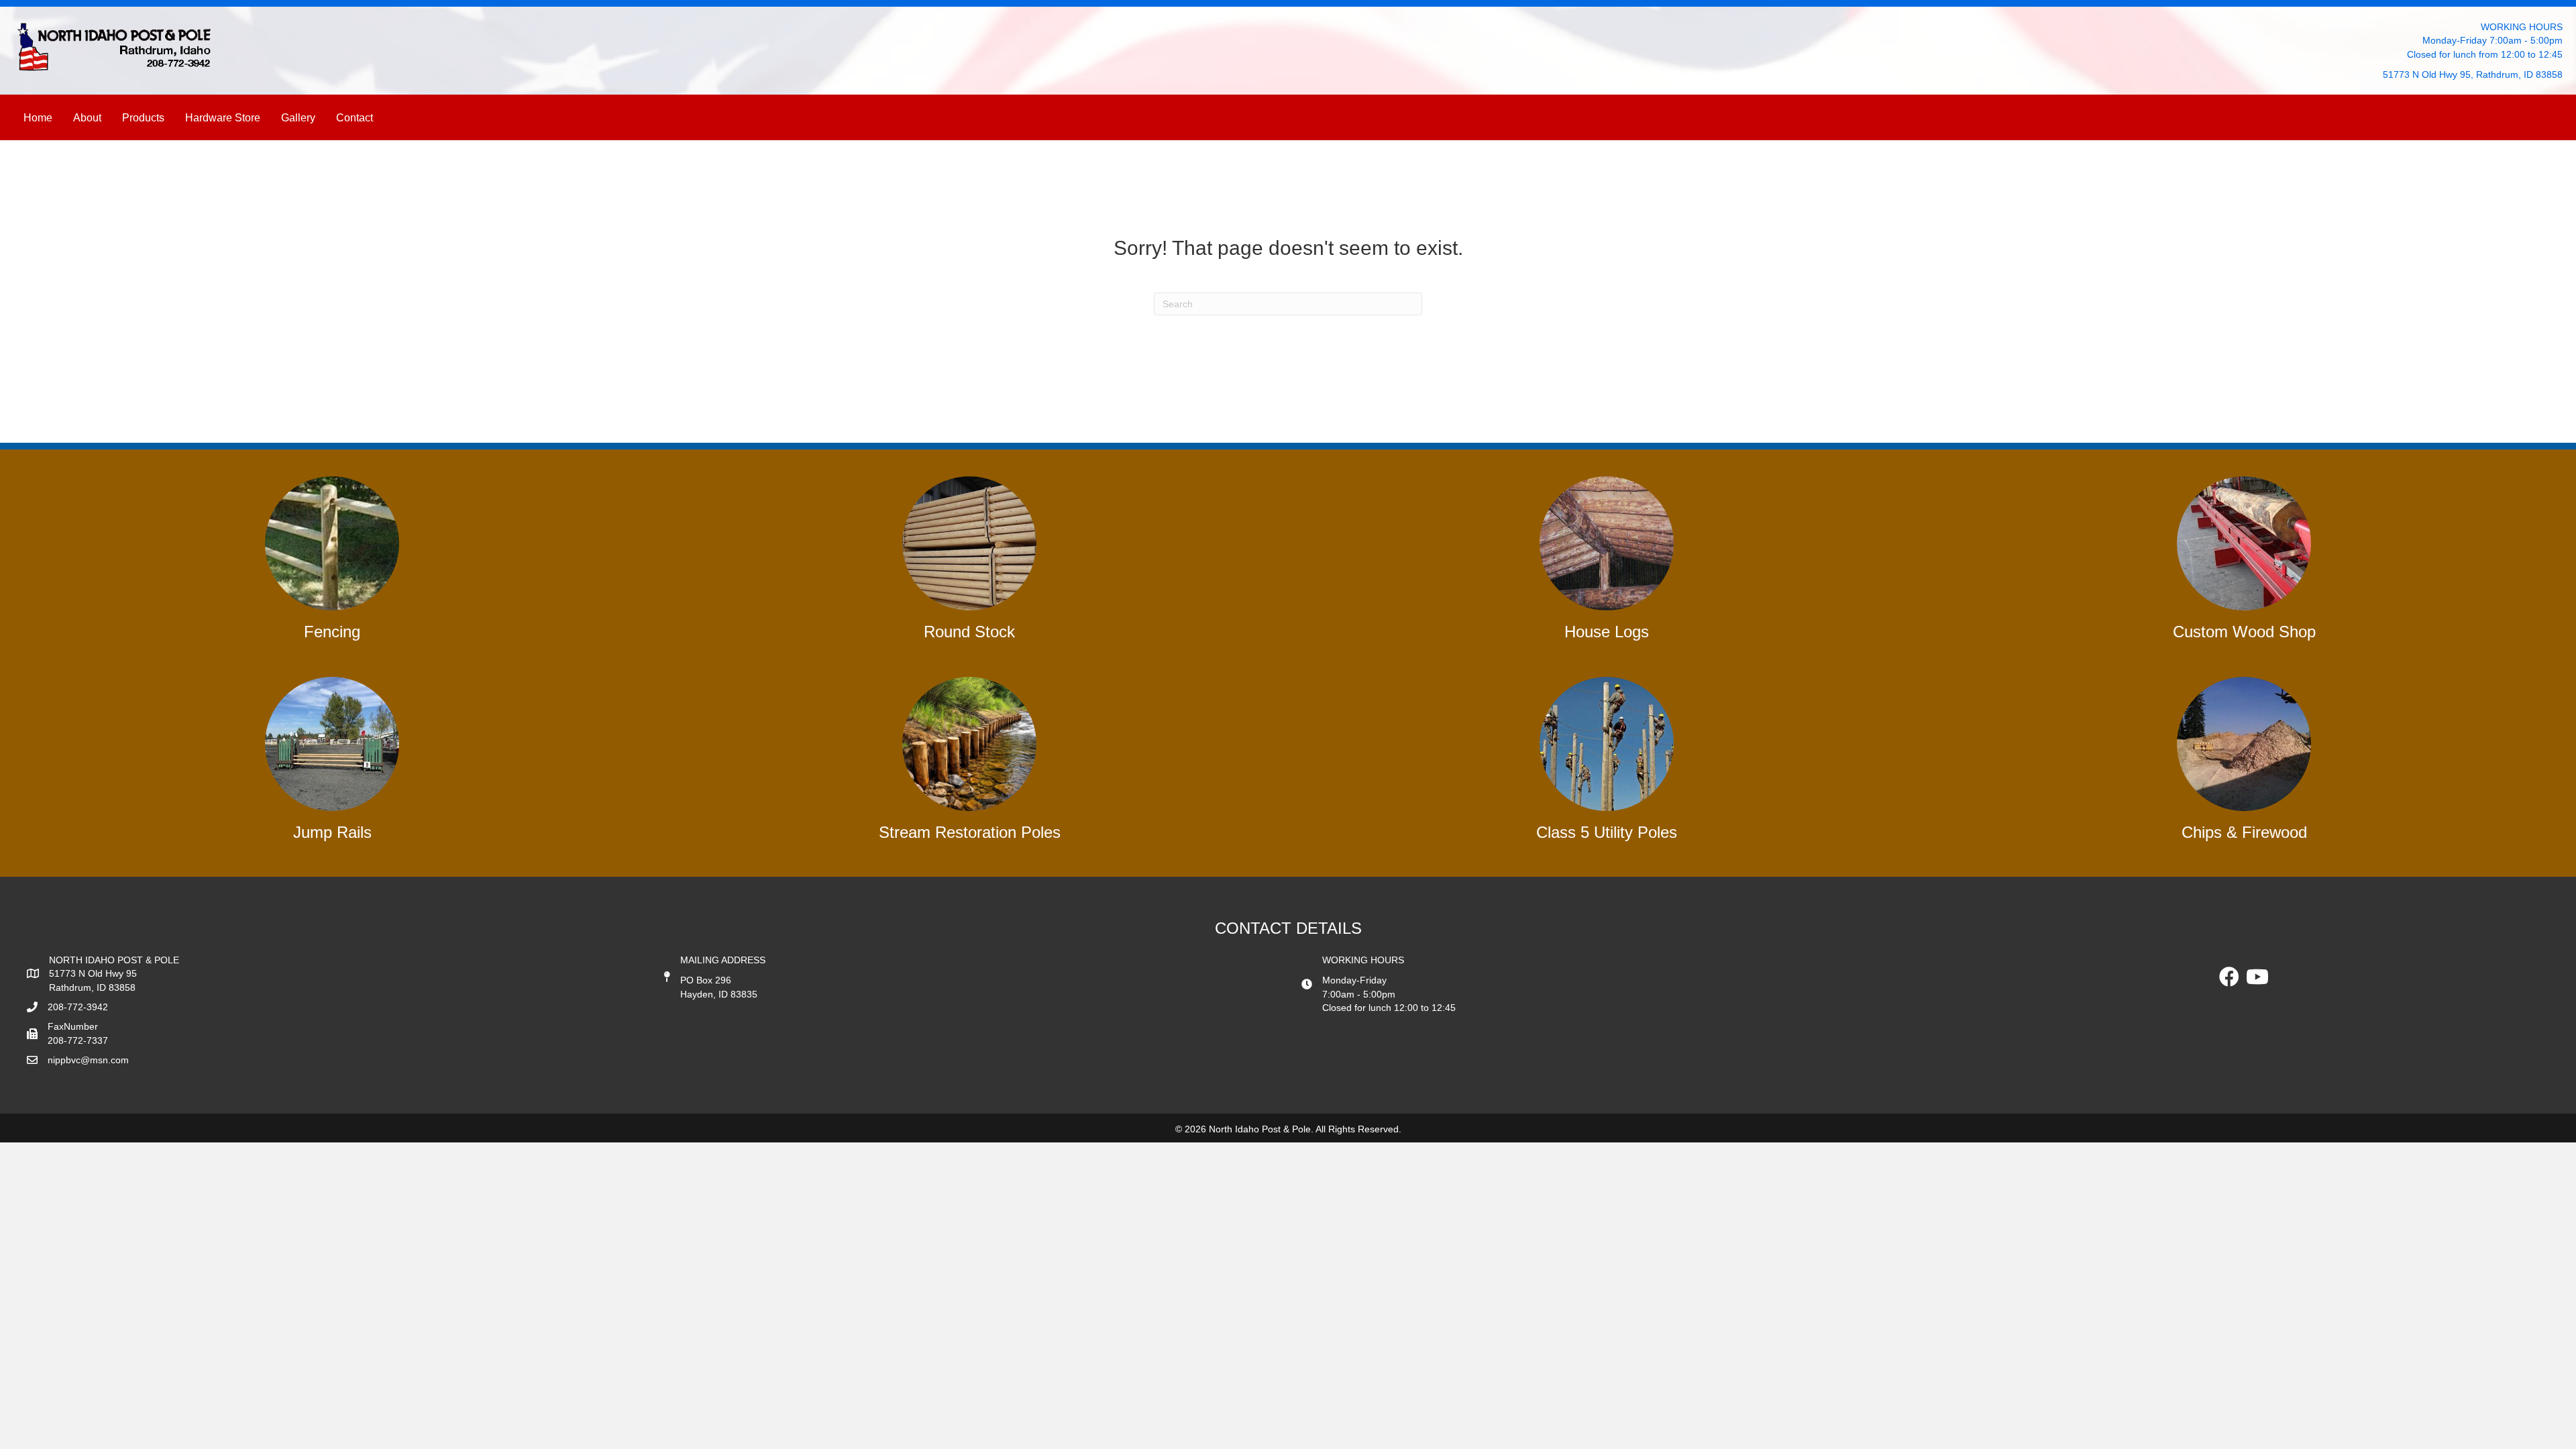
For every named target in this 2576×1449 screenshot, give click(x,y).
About (87, 118)
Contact (355, 118)
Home (38, 118)
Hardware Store (223, 118)
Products (143, 118)
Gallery (298, 118)
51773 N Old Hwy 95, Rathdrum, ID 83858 (2473, 74)
